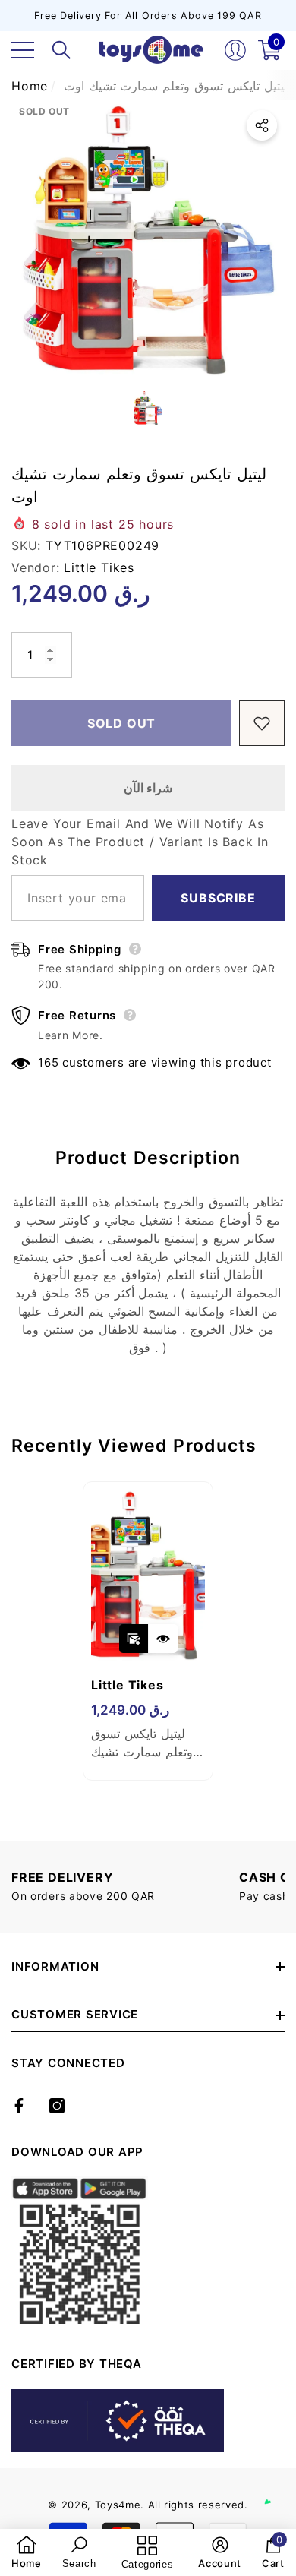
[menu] (23, 50)
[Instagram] (57, 2106)
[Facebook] (19, 2106)
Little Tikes (99, 567)
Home (30, 86)
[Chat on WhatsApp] (277, 2486)
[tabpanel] (148, 1631)
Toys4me (118, 2505)
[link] (27, 2552)
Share (262, 125)
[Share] (262, 125)
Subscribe (218, 898)
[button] (61, 50)
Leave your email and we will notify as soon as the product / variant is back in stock (140, 842)
